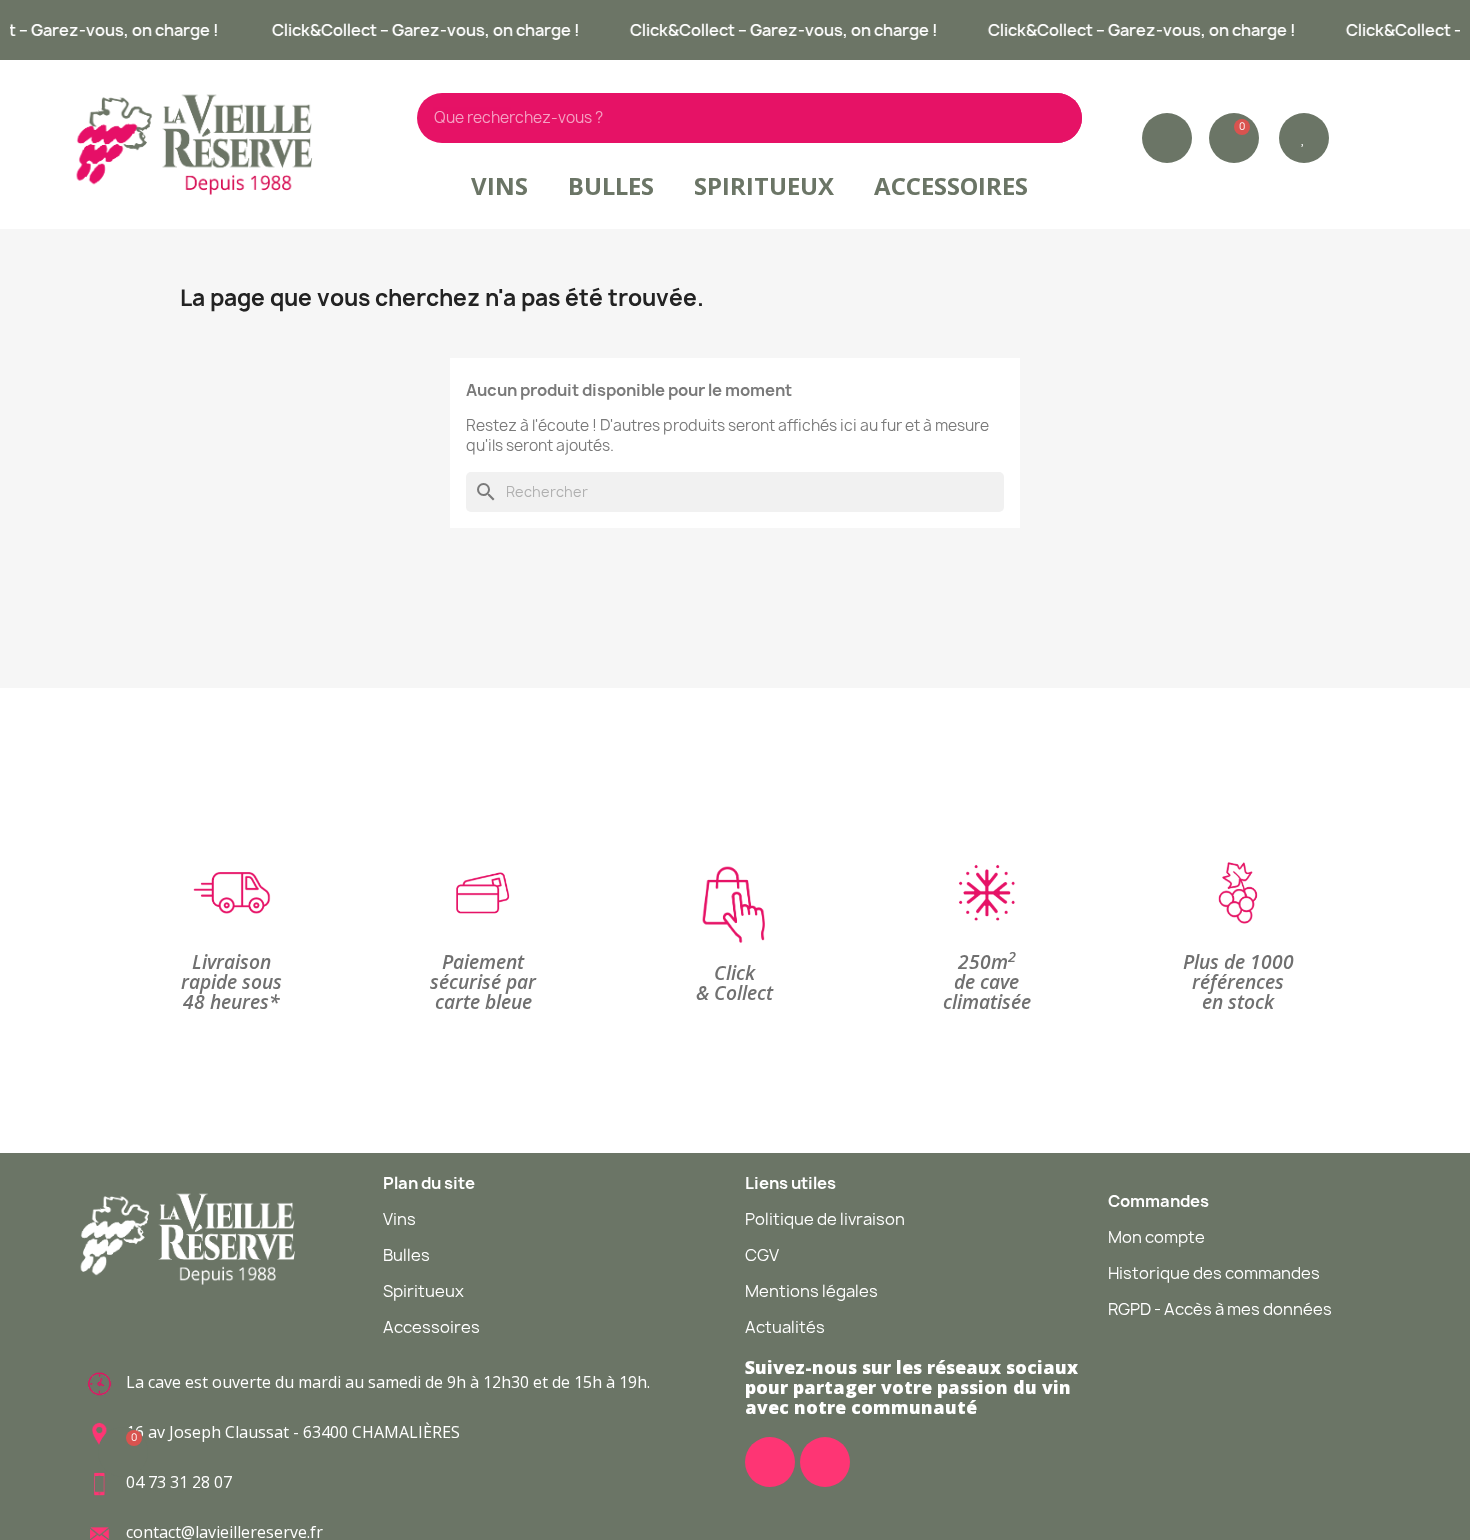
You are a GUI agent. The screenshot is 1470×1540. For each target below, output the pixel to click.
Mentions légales (811, 1291)
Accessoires (951, 185)
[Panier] (1234, 138)
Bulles (611, 185)
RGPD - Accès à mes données (1220, 1309)
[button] (1304, 138)
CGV (762, 1255)
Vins (499, 185)
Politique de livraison (825, 1219)
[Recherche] (1057, 118)
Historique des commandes (1214, 1273)
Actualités (785, 1327)
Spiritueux (764, 185)
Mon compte (1156, 1237)
